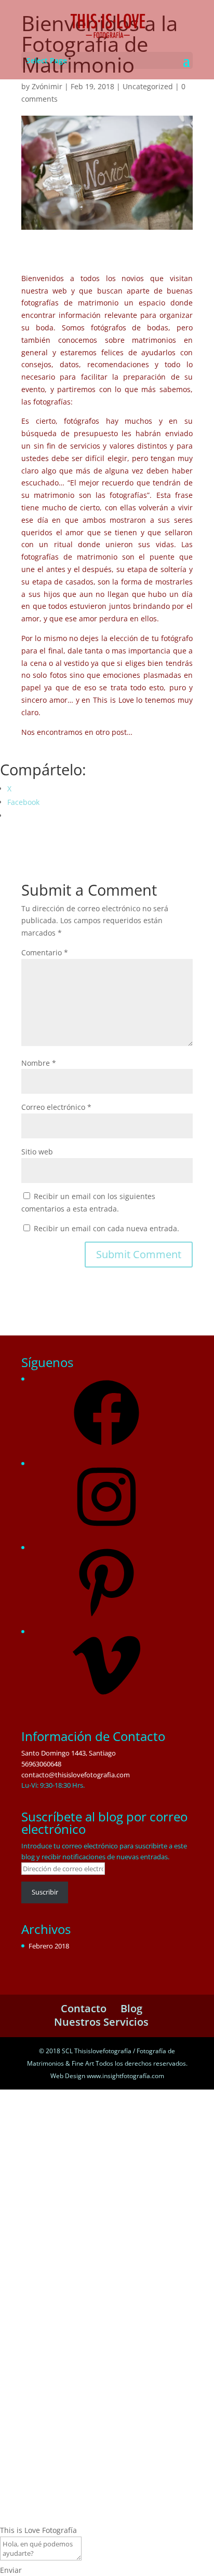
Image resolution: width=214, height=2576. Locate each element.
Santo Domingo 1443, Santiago (69, 1753)
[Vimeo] (106, 1702)
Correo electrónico (56, 1107)
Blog (131, 2008)
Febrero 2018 (49, 1946)
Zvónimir (47, 86)
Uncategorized (148, 86)
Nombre (39, 1063)
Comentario (45, 952)
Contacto (84, 2008)
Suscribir (45, 1892)
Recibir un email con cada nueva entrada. (106, 1228)
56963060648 (41, 1764)
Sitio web (37, 1152)
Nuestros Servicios (101, 2022)
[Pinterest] (106, 1618)
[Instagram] (106, 1533)
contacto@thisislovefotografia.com (76, 1775)
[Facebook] (106, 1449)
